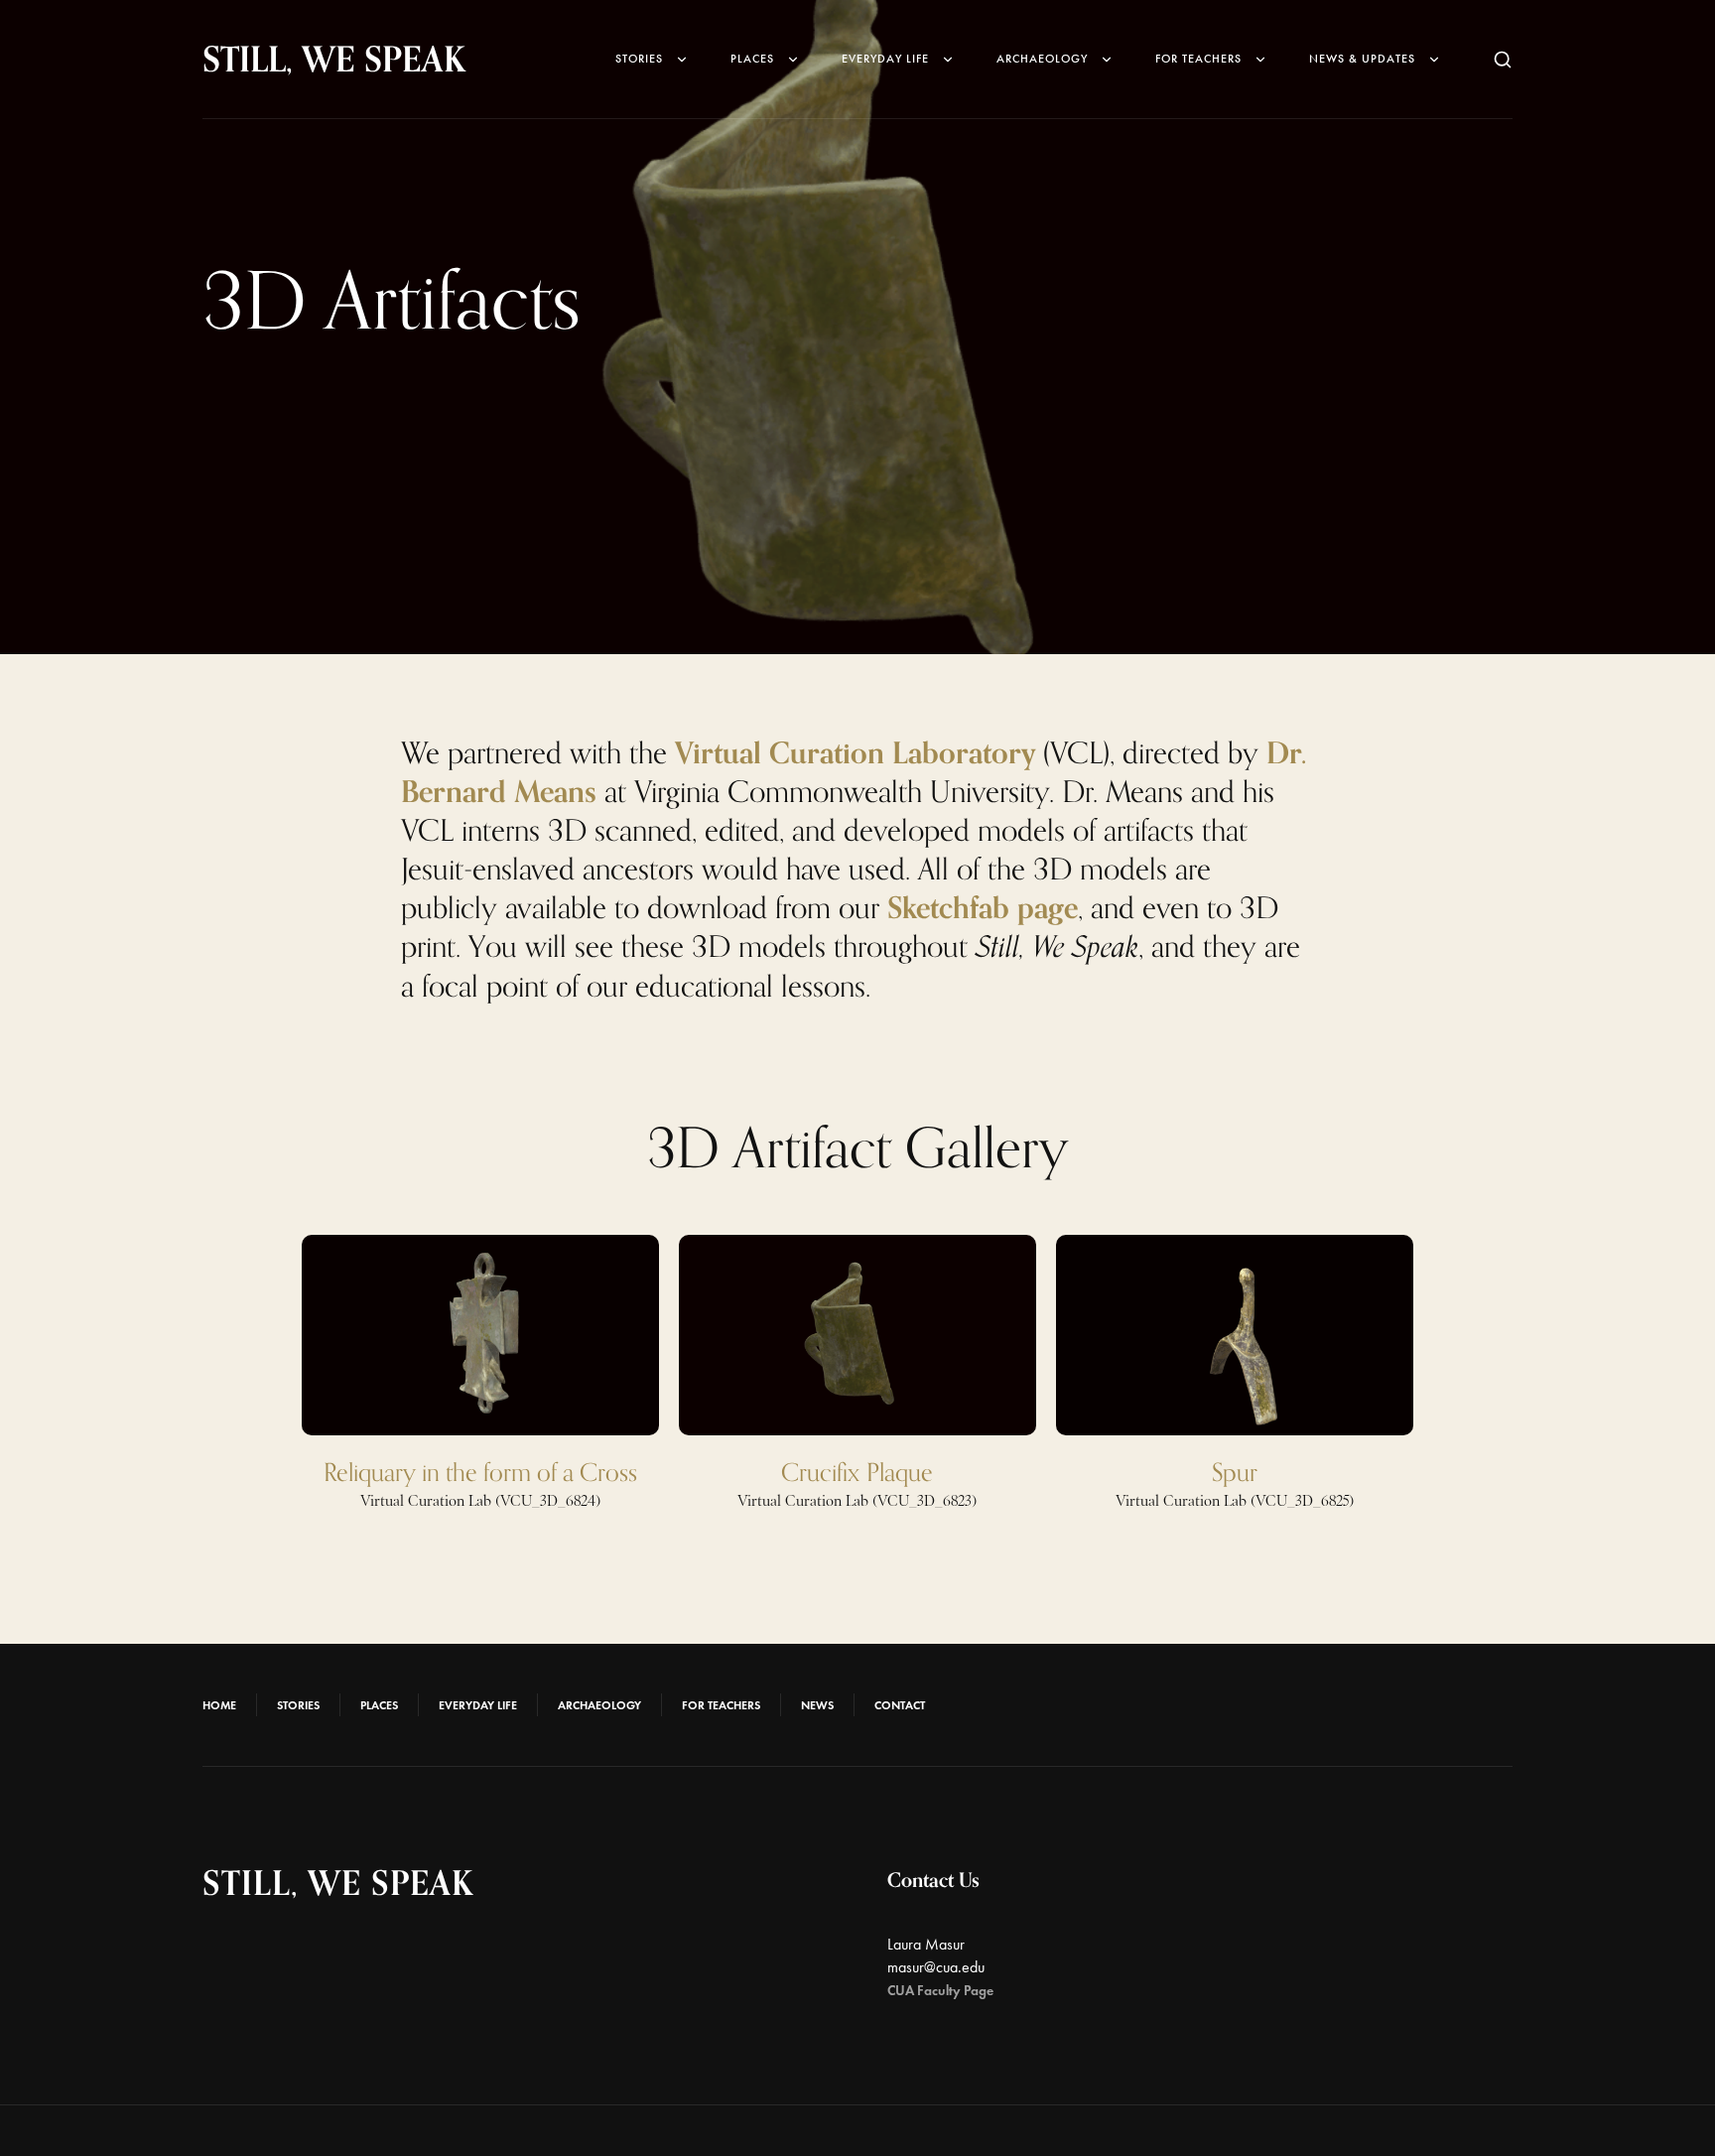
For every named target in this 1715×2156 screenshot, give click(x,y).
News (817, 1705)
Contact (900, 1705)
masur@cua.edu (936, 1967)
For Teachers (1198, 59)
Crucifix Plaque (857, 1472)
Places (752, 59)
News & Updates (1362, 59)
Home (219, 1705)
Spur (1235, 1472)
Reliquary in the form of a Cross (480, 1472)
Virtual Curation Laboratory (855, 752)
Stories (639, 59)
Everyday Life (885, 59)
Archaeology (1042, 59)
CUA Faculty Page (940, 1991)
